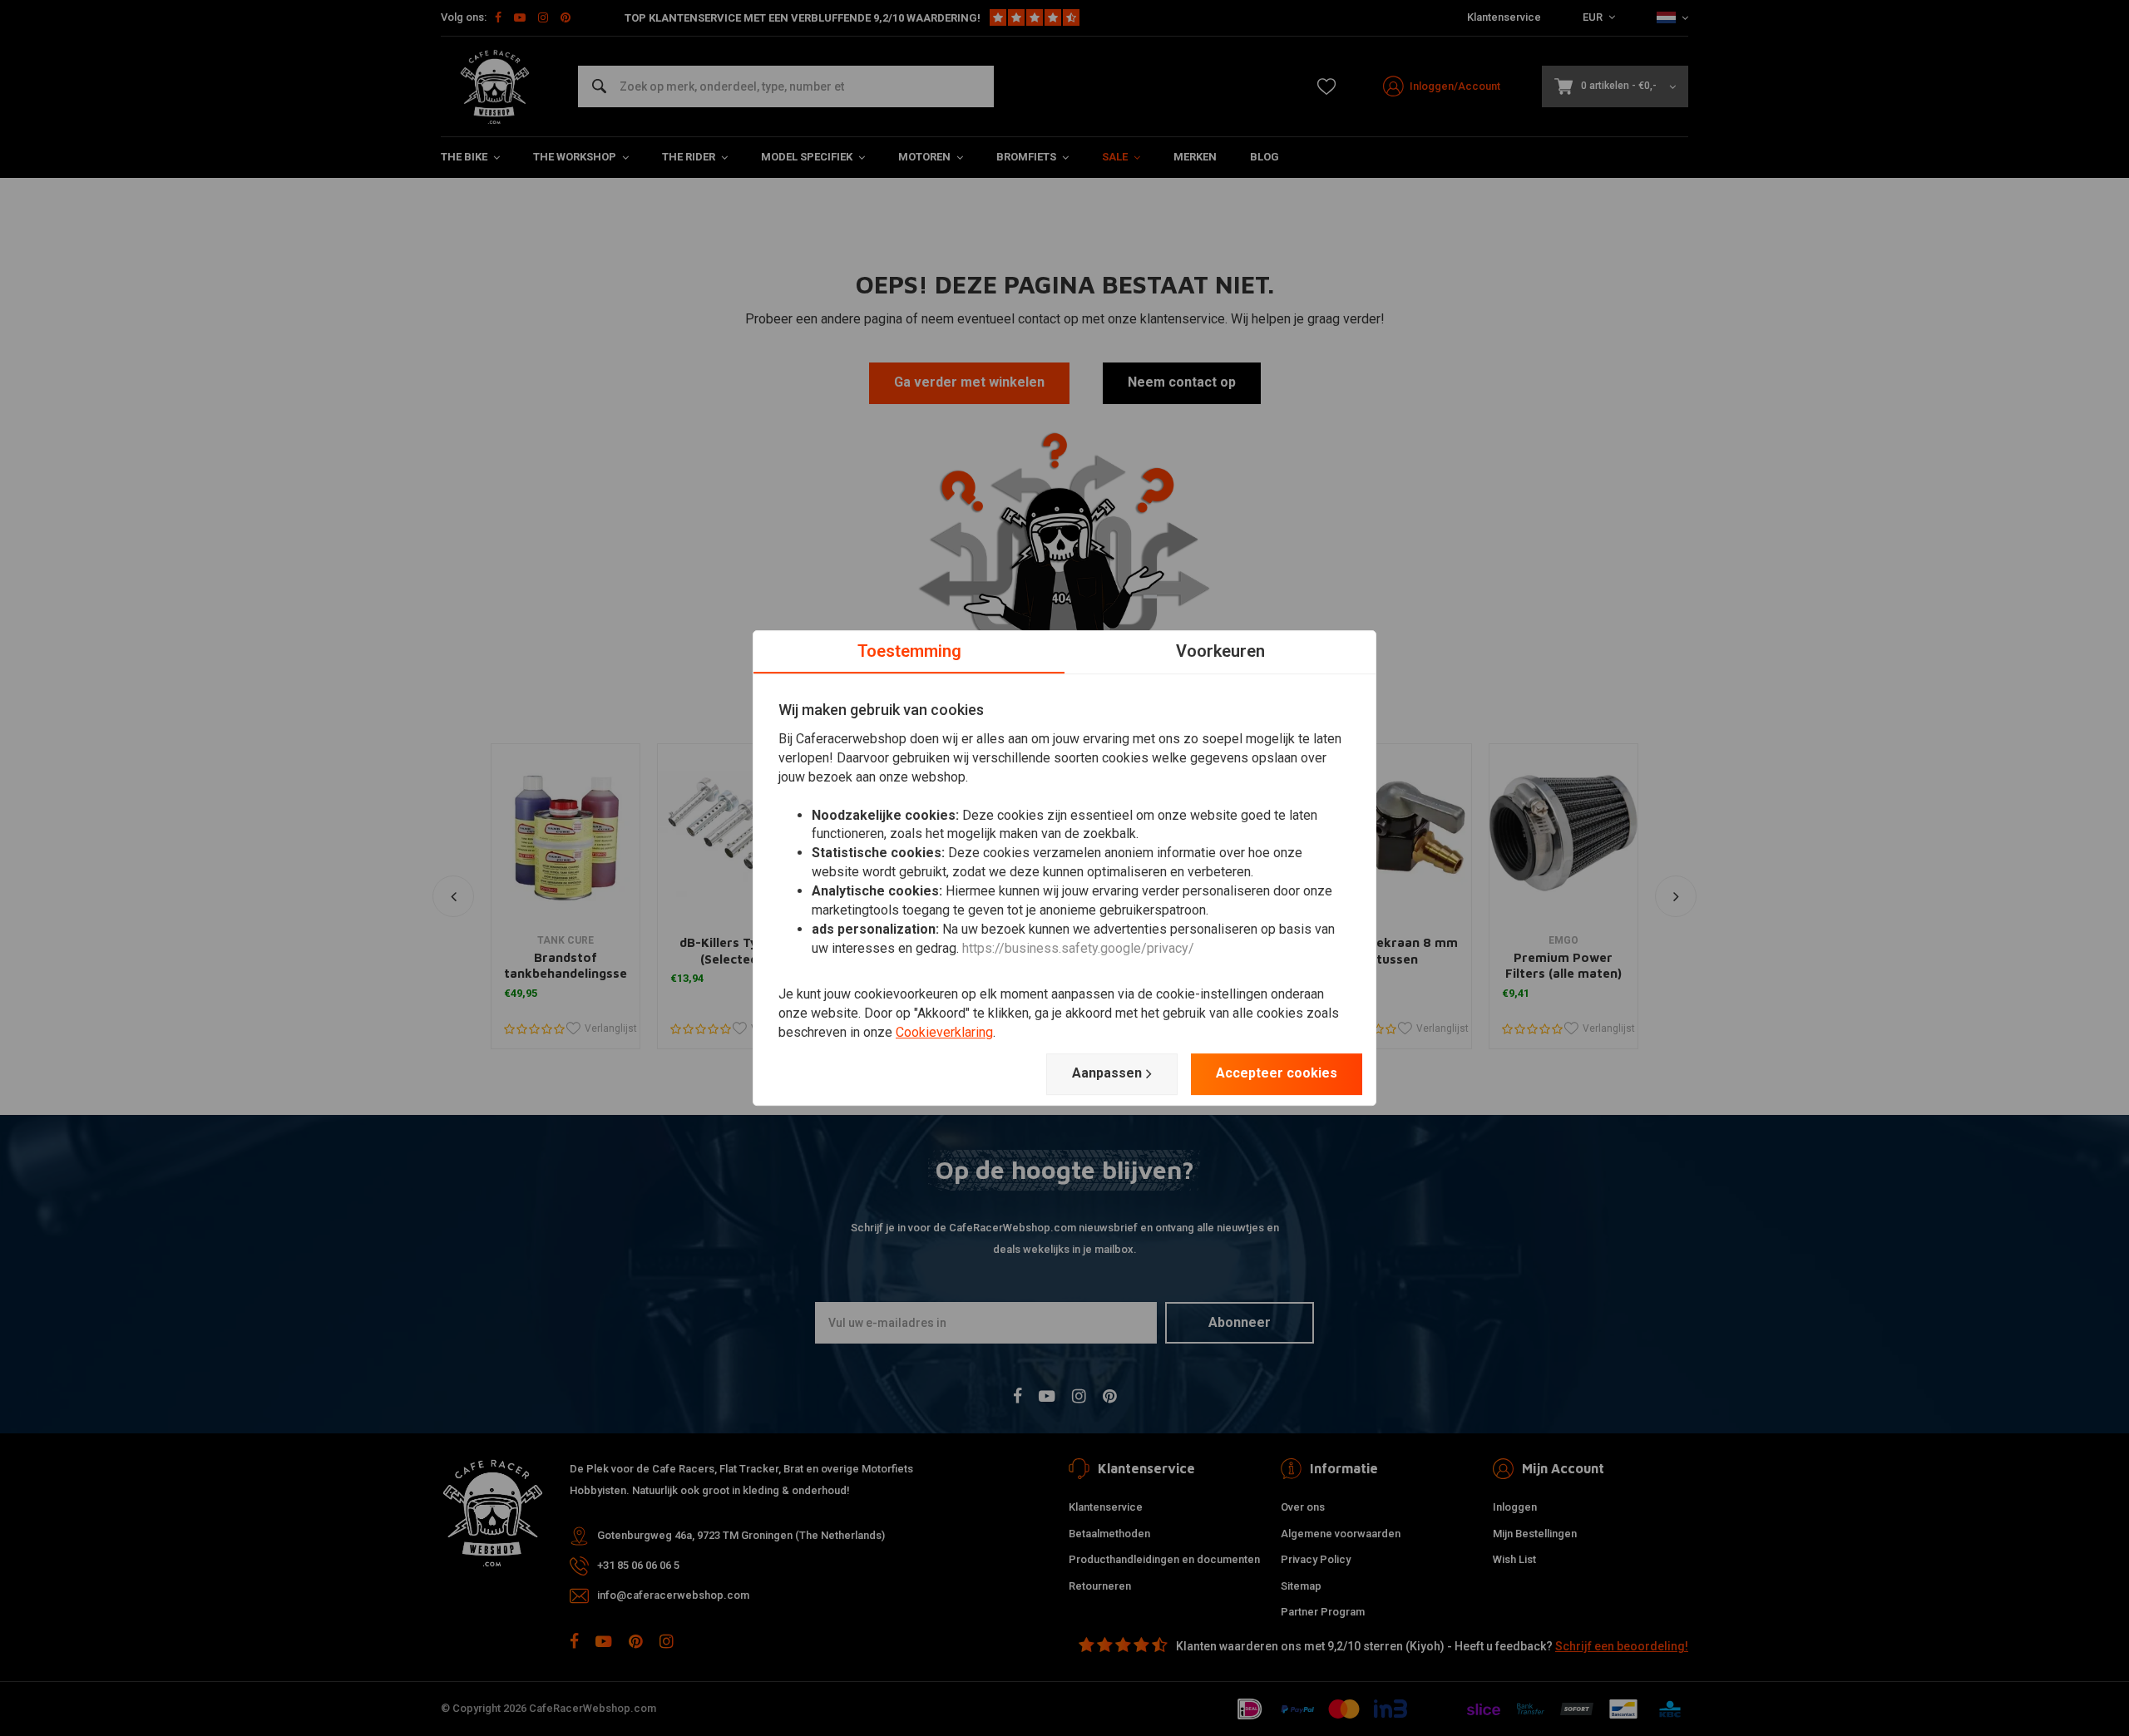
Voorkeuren (1220, 651)
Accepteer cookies (1277, 1073)
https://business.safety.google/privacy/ (1078, 948)
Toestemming (909, 651)
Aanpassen (1107, 1073)
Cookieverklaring (944, 1032)
